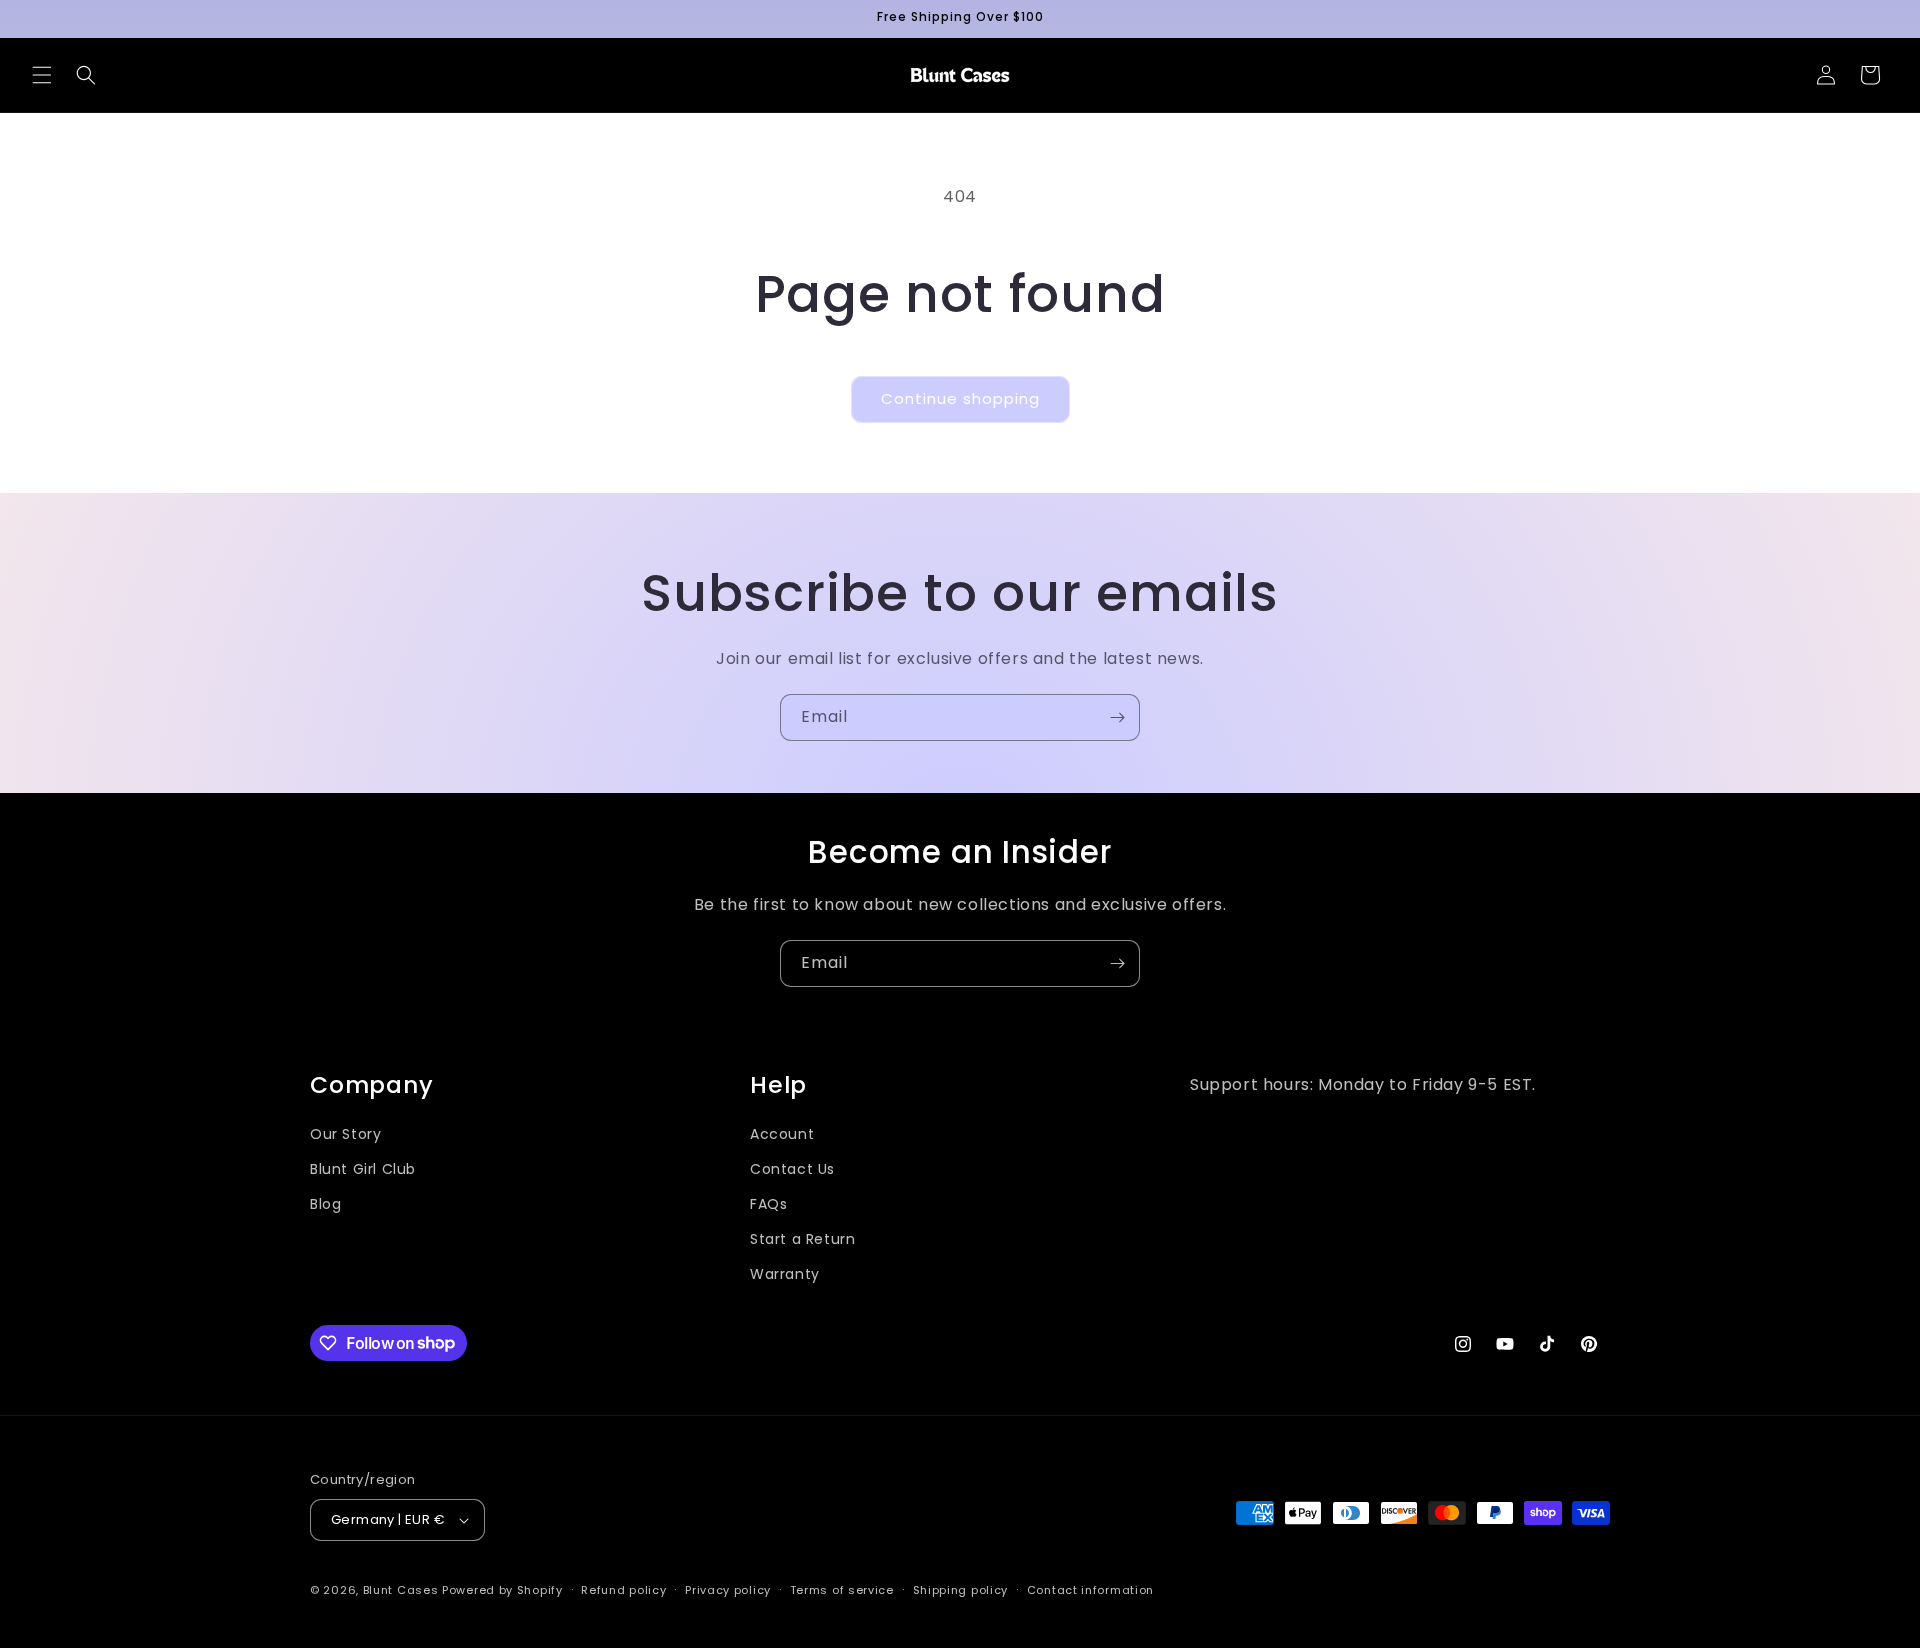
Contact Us (792, 1169)
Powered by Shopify (502, 1590)
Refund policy (623, 1590)
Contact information (1090, 1590)
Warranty (785, 1274)
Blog (325, 1204)
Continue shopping (960, 398)
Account (782, 1134)
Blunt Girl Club (363, 1169)
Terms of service (842, 1590)
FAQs (768, 1204)
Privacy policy (728, 1590)
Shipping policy (961, 1590)
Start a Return (802, 1239)
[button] (42, 75)
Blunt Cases (401, 1590)
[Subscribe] (1117, 717)
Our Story (345, 1134)
